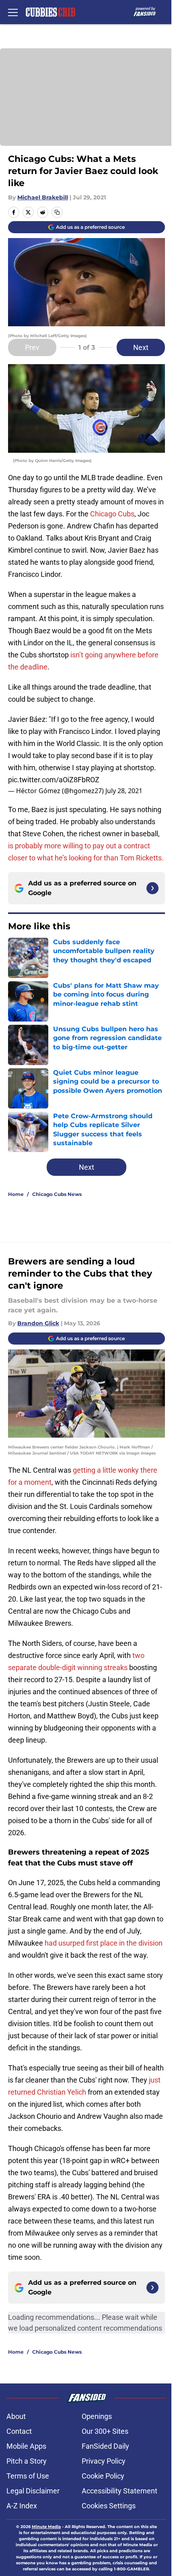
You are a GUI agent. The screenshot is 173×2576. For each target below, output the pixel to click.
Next (141, 347)
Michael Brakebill (43, 197)
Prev (32, 347)
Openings (97, 2416)
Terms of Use (28, 2476)
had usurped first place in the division (104, 1943)
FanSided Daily (105, 2446)
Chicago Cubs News (57, 1194)
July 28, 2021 (124, 791)
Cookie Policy (103, 2476)
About (16, 2416)
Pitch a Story (27, 2461)
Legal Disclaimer (33, 2491)
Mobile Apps (26, 2446)
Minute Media (46, 2527)
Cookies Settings (109, 2506)
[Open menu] (13, 12)
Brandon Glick (38, 1323)
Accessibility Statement (119, 2491)
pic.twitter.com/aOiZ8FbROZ (54, 780)
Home (16, 1194)
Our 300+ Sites (105, 2431)
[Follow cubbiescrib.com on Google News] (152, 888)
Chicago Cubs (112, 514)
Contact (19, 2431)
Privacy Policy (104, 2461)
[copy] (57, 212)
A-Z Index (22, 2506)
